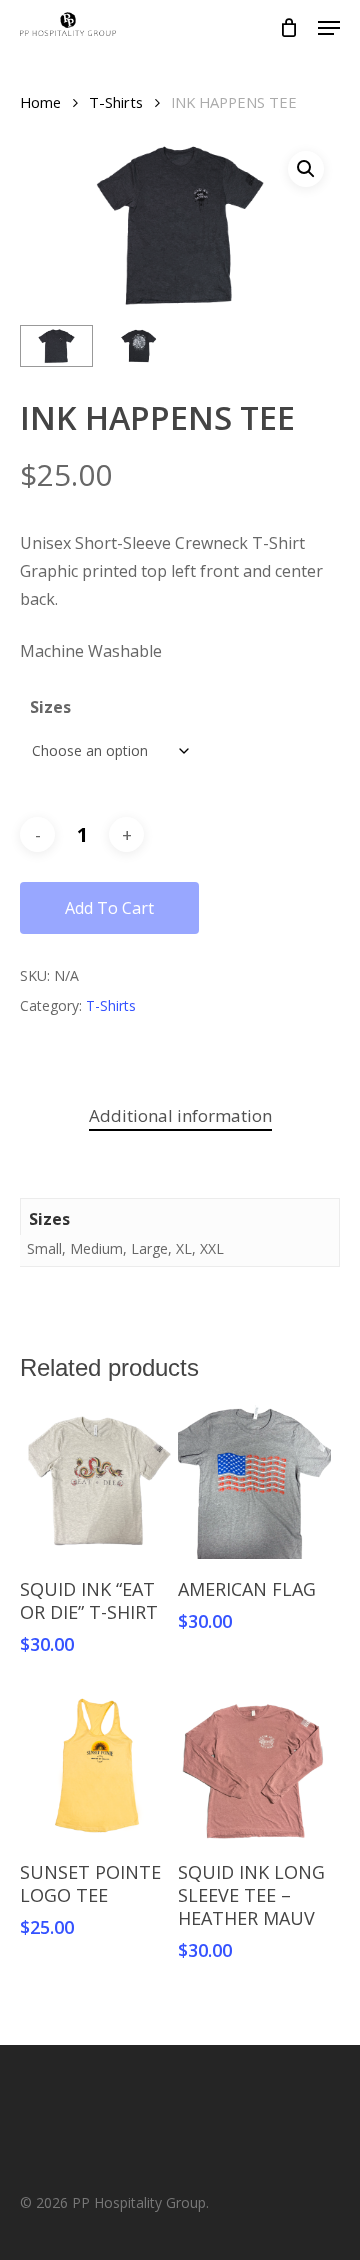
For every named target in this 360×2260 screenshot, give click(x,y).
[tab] (180, 1116)
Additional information (180, 1115)
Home (40, 102)
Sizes (50, 707)
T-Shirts (116, 102)
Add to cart (109, 908)
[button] (306, 169)
